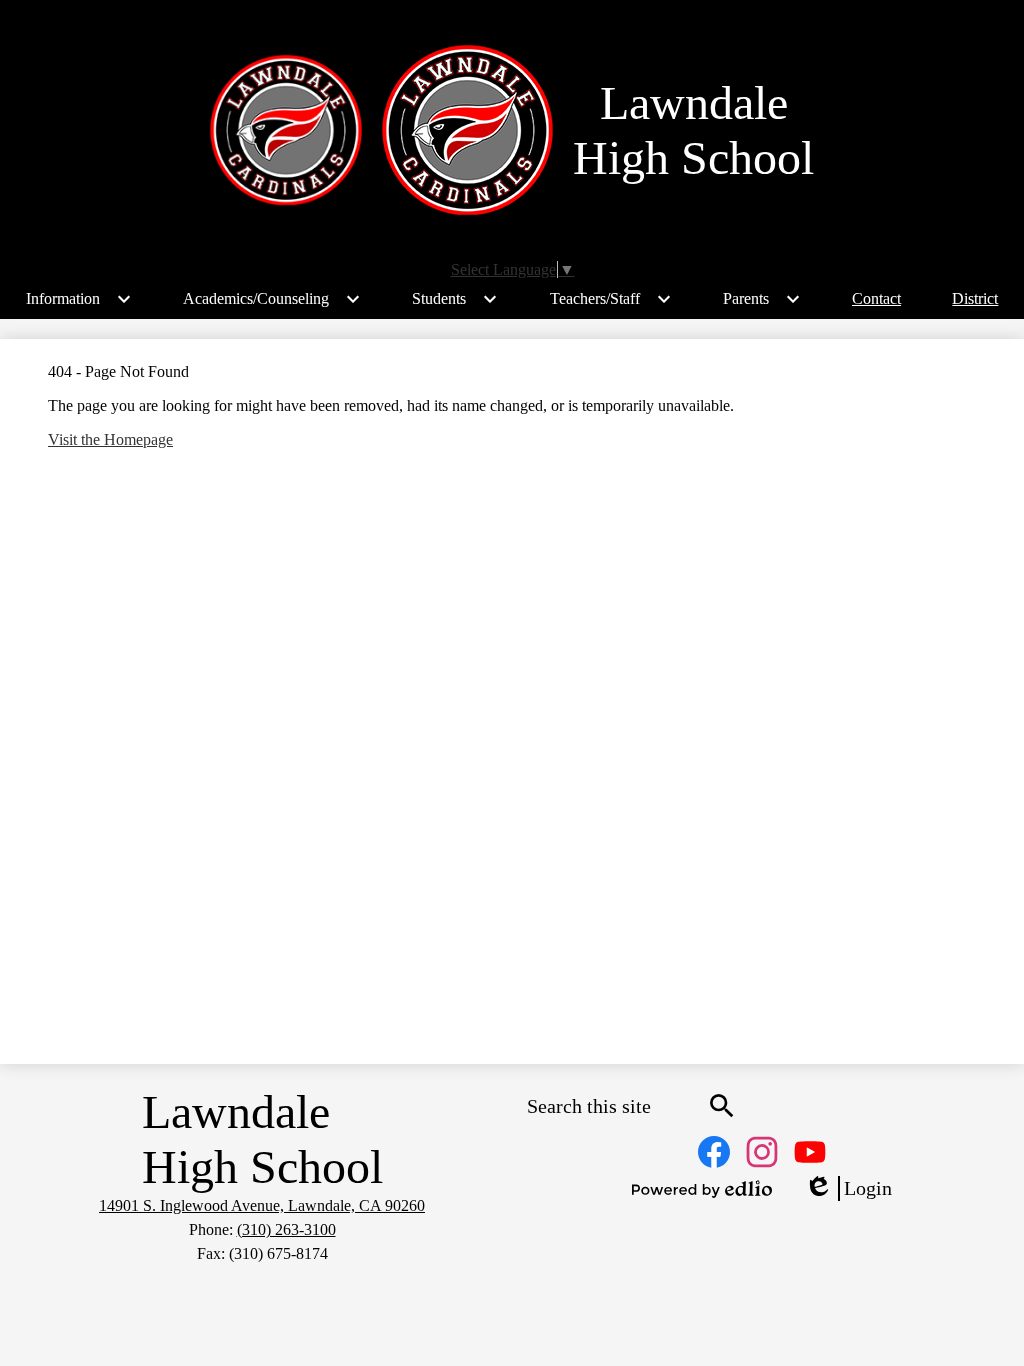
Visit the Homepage (110, 439)
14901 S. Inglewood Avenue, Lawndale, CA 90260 (262, 1205)
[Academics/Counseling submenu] (272, 299)
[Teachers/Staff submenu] (611, 299)
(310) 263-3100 (286, 1229)
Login (848, 1189)
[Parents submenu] (762, 299)
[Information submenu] (79, 299)
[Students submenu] (455, 299)
